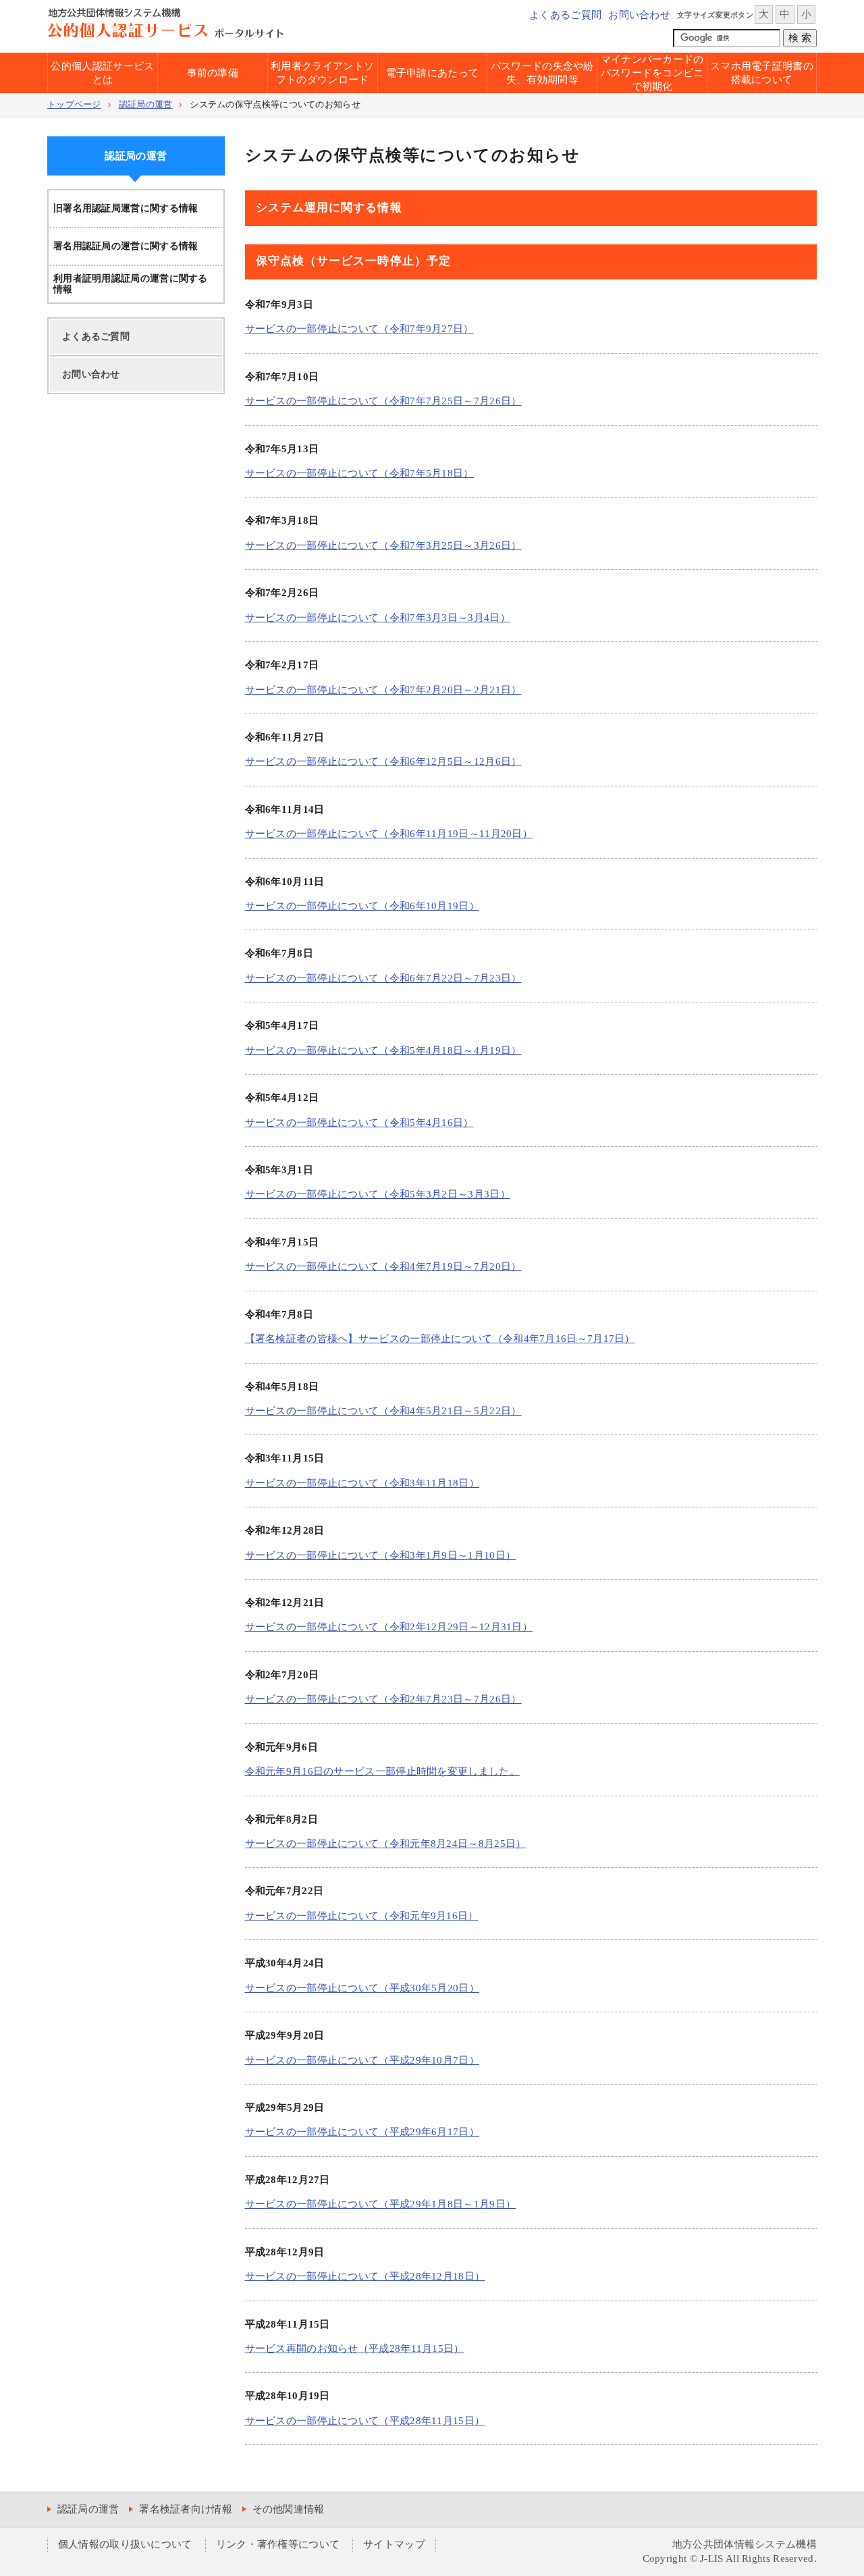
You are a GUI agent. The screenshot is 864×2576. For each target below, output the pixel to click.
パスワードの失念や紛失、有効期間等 (542, 73)
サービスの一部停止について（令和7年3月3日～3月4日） (378, 618)
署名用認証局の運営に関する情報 (126, 246)
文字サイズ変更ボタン (715, 15)
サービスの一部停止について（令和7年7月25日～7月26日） (383, 401)
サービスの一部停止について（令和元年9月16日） (362, 1916)
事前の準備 (213, 73)
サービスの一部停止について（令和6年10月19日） (362, 906)
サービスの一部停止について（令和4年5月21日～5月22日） (383, 1411)
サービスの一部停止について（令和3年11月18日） (362, 1483)
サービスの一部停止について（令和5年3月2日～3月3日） (378, 1194)
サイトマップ (394, 2544)
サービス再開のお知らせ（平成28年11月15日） (355, 2349)
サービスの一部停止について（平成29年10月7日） (362, 2060)
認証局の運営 (146, 105)
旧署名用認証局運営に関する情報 (126, 208)
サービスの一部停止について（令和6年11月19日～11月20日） (389, 834)
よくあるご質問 (565, 15)
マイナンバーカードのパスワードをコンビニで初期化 (652, 73)
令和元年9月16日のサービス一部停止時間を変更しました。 (382, 1771)
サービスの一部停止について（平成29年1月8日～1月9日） (381, 2204)
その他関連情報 (289, 2509)
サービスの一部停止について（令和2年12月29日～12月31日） (389, 1627)
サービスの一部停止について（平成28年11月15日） (365, 2421)
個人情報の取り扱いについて (125, 2544)
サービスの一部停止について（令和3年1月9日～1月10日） (381, 1555)
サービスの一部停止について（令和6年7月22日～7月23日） (383, 978)
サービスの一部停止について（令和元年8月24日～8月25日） (386, 1844)
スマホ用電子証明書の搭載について (762, 73)
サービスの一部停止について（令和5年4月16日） (359, 1123)
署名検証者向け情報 (186, 2509)
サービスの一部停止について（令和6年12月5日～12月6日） (383, 761)
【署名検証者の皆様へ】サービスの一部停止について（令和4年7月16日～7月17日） (440, 1339)
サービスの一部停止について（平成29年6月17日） (362, 2132)
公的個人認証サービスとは (102, 73)
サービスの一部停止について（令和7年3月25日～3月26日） (383, 545)
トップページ (74, 105)
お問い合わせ (639, 15)
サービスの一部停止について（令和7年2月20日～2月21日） (383, 690)
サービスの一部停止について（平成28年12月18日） (365, 2276)
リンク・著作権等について (278, 2544)
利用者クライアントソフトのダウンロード (322, 73)
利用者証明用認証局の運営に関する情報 (131, 284)
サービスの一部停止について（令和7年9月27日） (359, 329)
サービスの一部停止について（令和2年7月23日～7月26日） (383, 1699)
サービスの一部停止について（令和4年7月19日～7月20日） (383, 1266)
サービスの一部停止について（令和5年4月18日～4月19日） (383, 1050)
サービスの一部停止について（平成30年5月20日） (362, 1988)
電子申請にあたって (433, 73)
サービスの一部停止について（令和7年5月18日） (359, 473)
